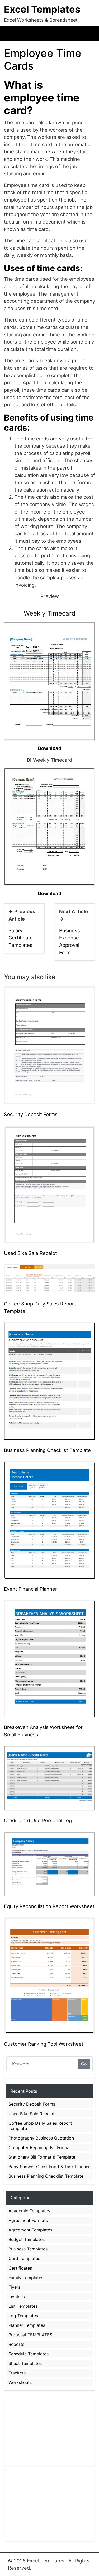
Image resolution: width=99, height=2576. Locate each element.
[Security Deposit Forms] (49, 1045)
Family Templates (26, 2278)
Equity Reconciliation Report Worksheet (49, 1906)
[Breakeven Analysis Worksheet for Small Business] (49, 1658)
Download (50, 748)
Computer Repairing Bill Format (40, 2147)
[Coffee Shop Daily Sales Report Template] (49, 1278)
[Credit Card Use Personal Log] (49, 1778)
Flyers (14, 2287)
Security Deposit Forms (31, 1114)
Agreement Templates (30, 2230)
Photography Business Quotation (41, 2138)
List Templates (23, 2306)
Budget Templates (27, 2239)
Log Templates (23, 2316)
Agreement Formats (28, 2220)
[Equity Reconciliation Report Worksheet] (49, 1864)
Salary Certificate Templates (21, 938)
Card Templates (24, 2258)
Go (84, 2064)
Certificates (20, 2268)
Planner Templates (27, 2325)
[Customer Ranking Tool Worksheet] (49, 1975)
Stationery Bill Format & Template (42, 2157)
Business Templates (28, 2249)
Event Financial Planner (30, 1589)
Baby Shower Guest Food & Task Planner (49, 2167)
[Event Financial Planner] (49, 1520)
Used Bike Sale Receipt (30, 1253)
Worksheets (20, 2382)
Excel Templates (42, 9)
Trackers (17, 2373)
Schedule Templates (29, 2354)
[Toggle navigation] (12, 33)
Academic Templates (29, 2211)
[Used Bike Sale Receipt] (49, 1184)
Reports (16, 2344)
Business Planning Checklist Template (47, 1450)
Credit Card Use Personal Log (38, 1820)
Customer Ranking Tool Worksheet (44, 2044)
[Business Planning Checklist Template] (49, 1381)
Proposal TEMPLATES (30, 2335)
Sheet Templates (25, 2363)
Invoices (17, 2297)
